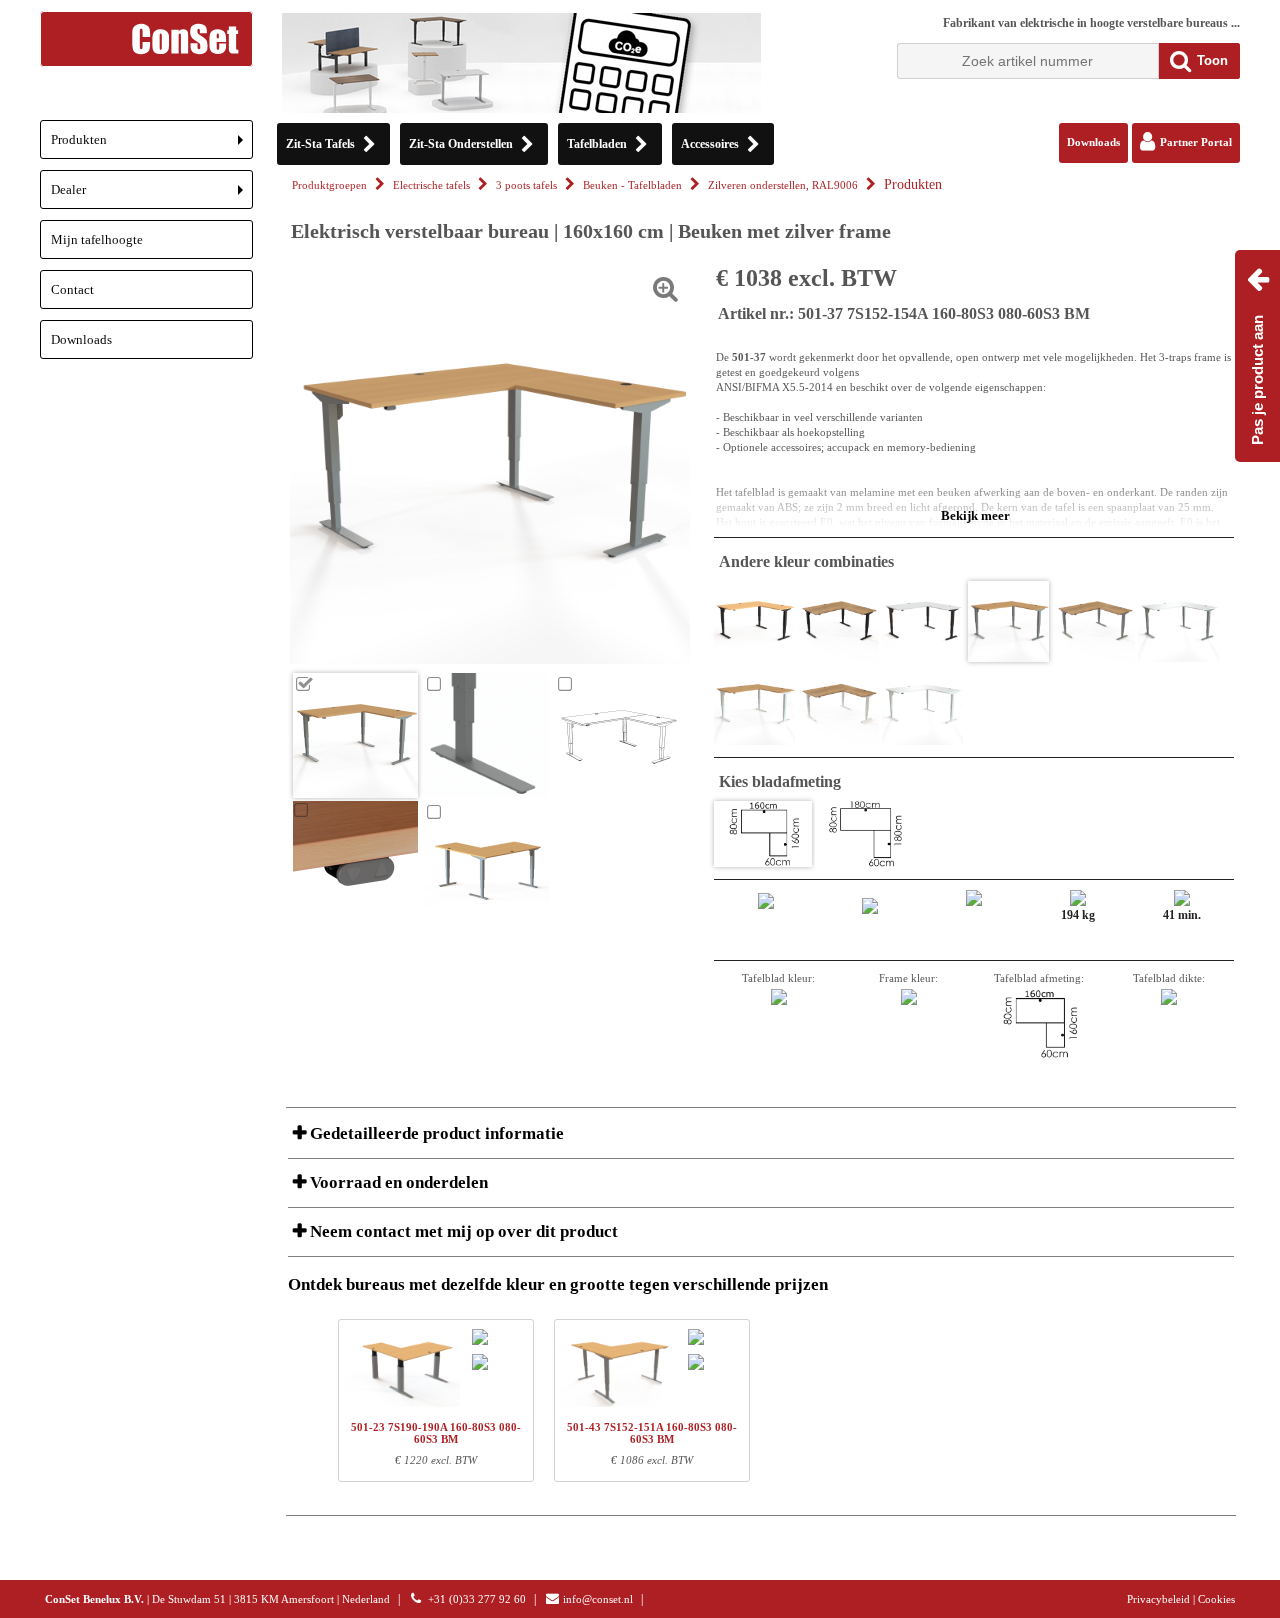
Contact (72, 289)
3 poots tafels (526, 185)
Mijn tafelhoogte (97, 239)
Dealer (152, 195)
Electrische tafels (431, 185)
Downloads (81, 339)
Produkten (152, 145)
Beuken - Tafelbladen (632, 185)
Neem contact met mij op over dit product (462, 1231)
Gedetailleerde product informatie (435, 1133)
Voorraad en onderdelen (397, 1182)
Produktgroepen (329, 185)
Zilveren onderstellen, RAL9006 (783, 185)
